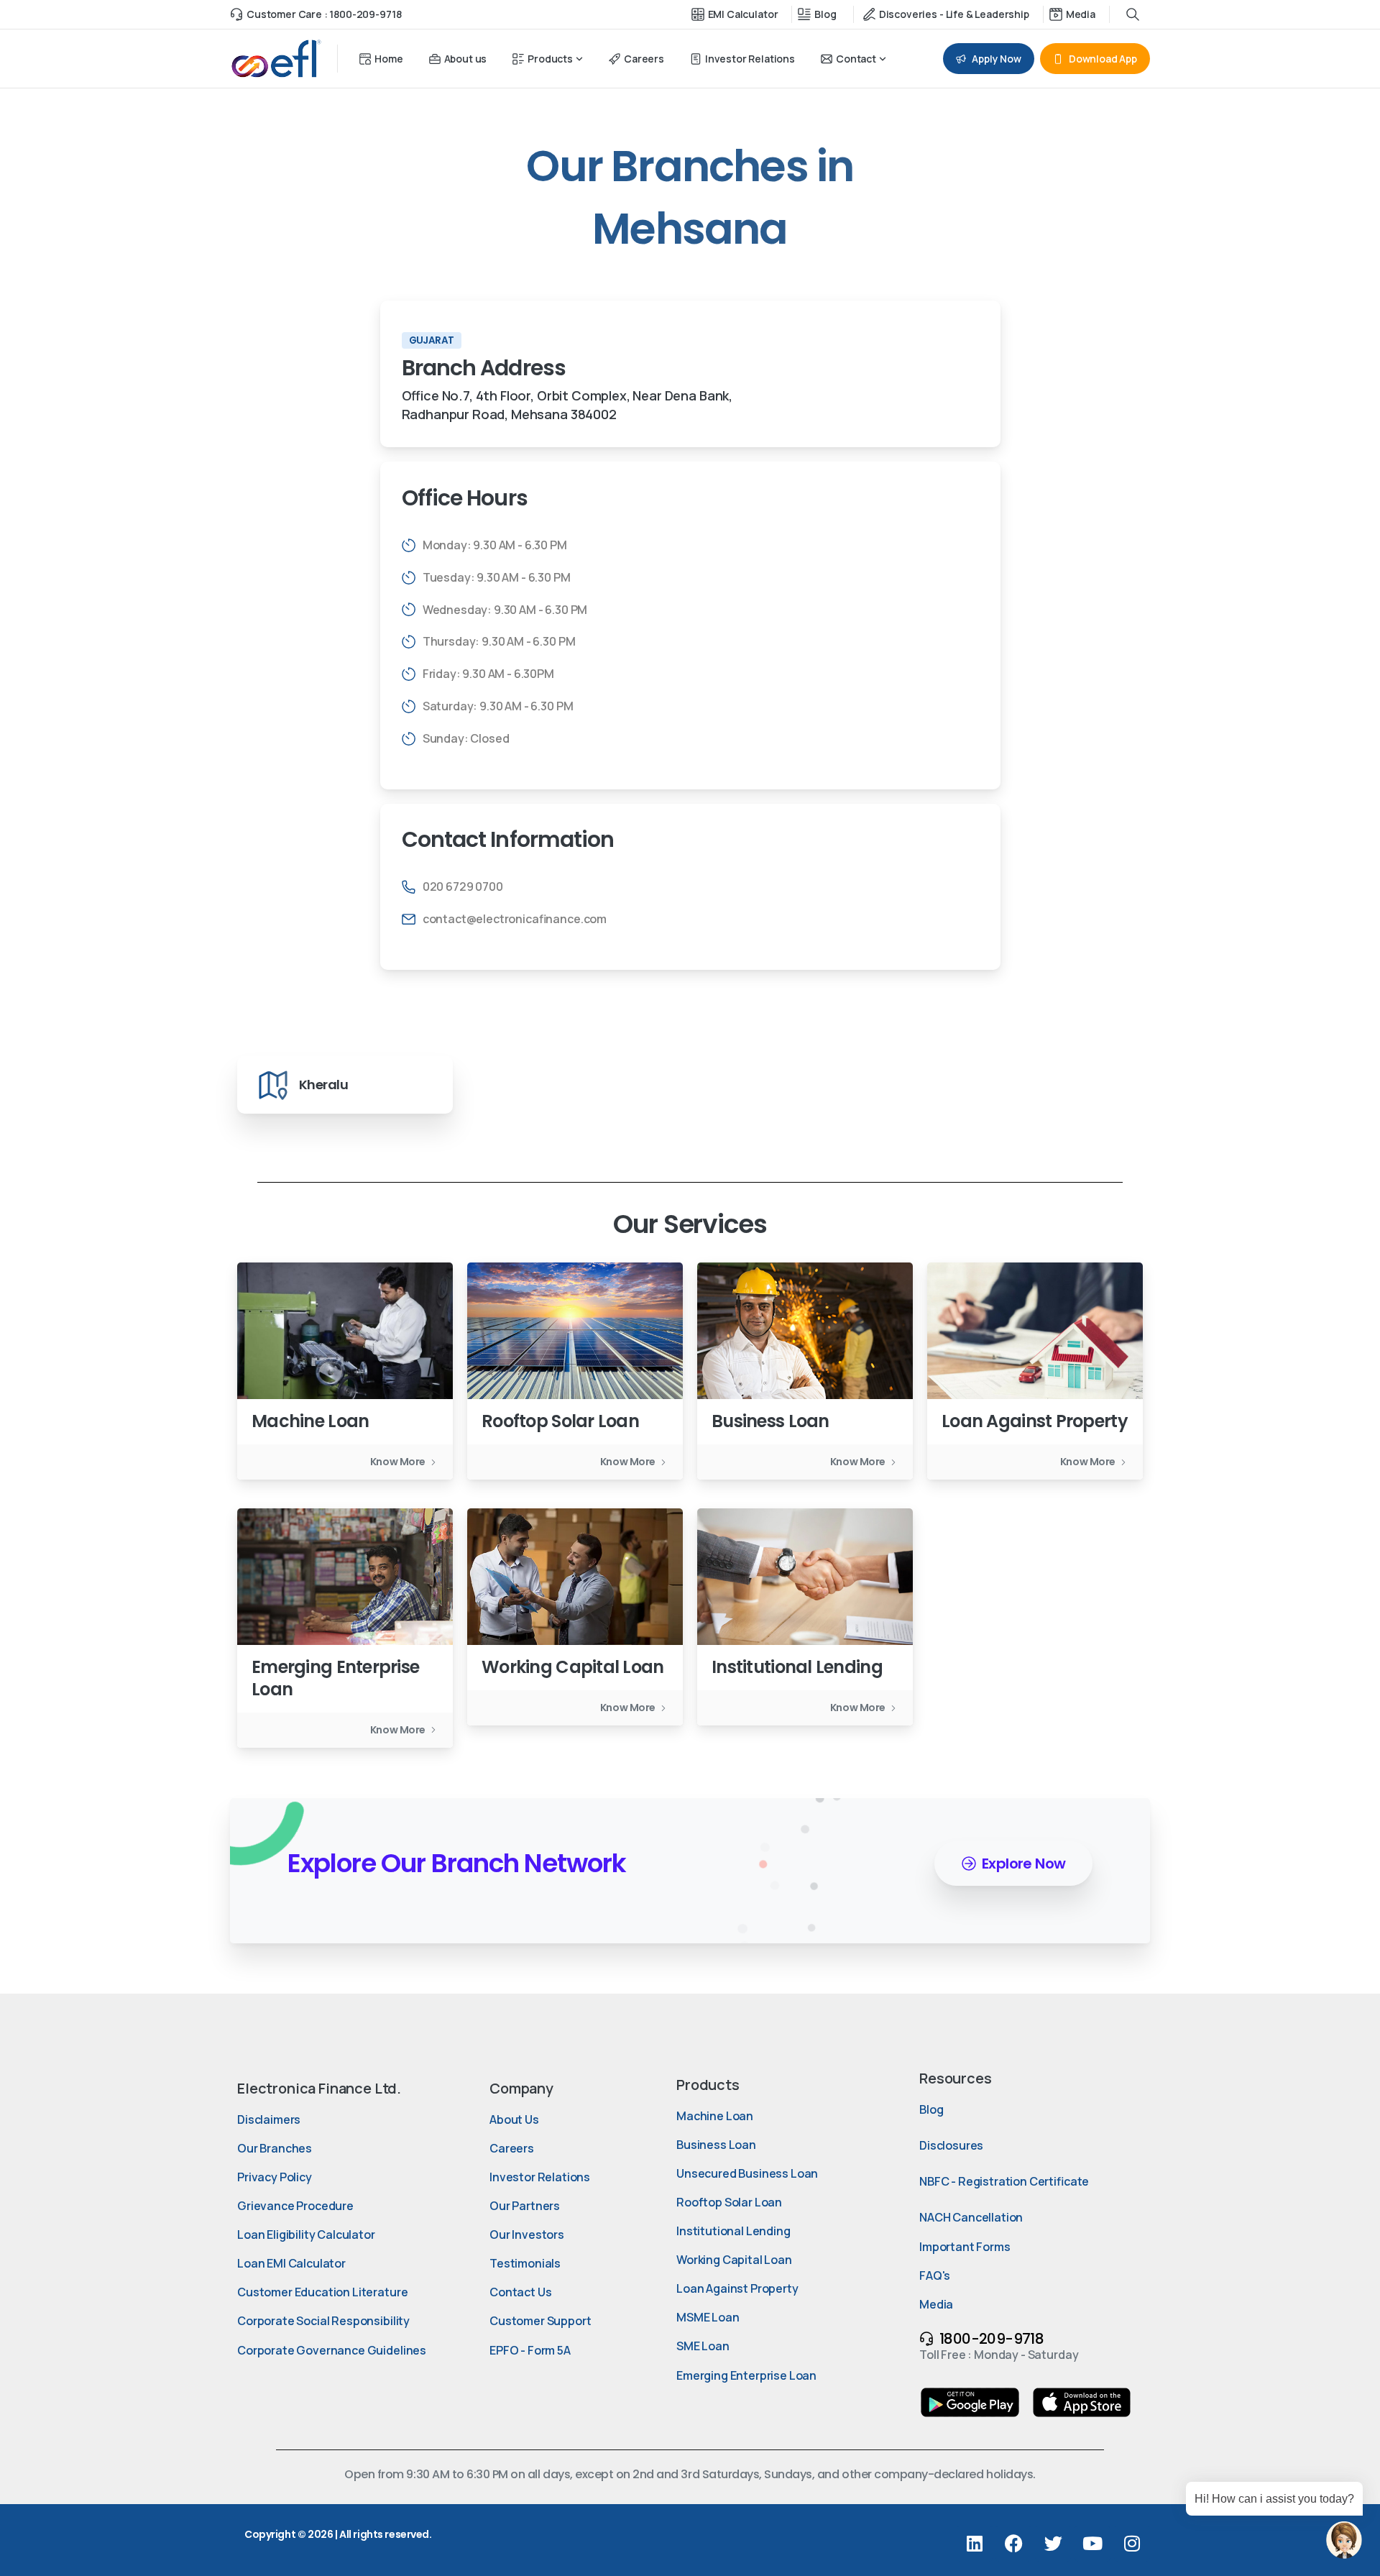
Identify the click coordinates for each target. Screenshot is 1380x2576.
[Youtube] (1092, 2544)
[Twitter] (1053, 2544)
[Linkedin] (975, 2544)
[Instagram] (1132, 2544)
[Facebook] (1013, 2544)
